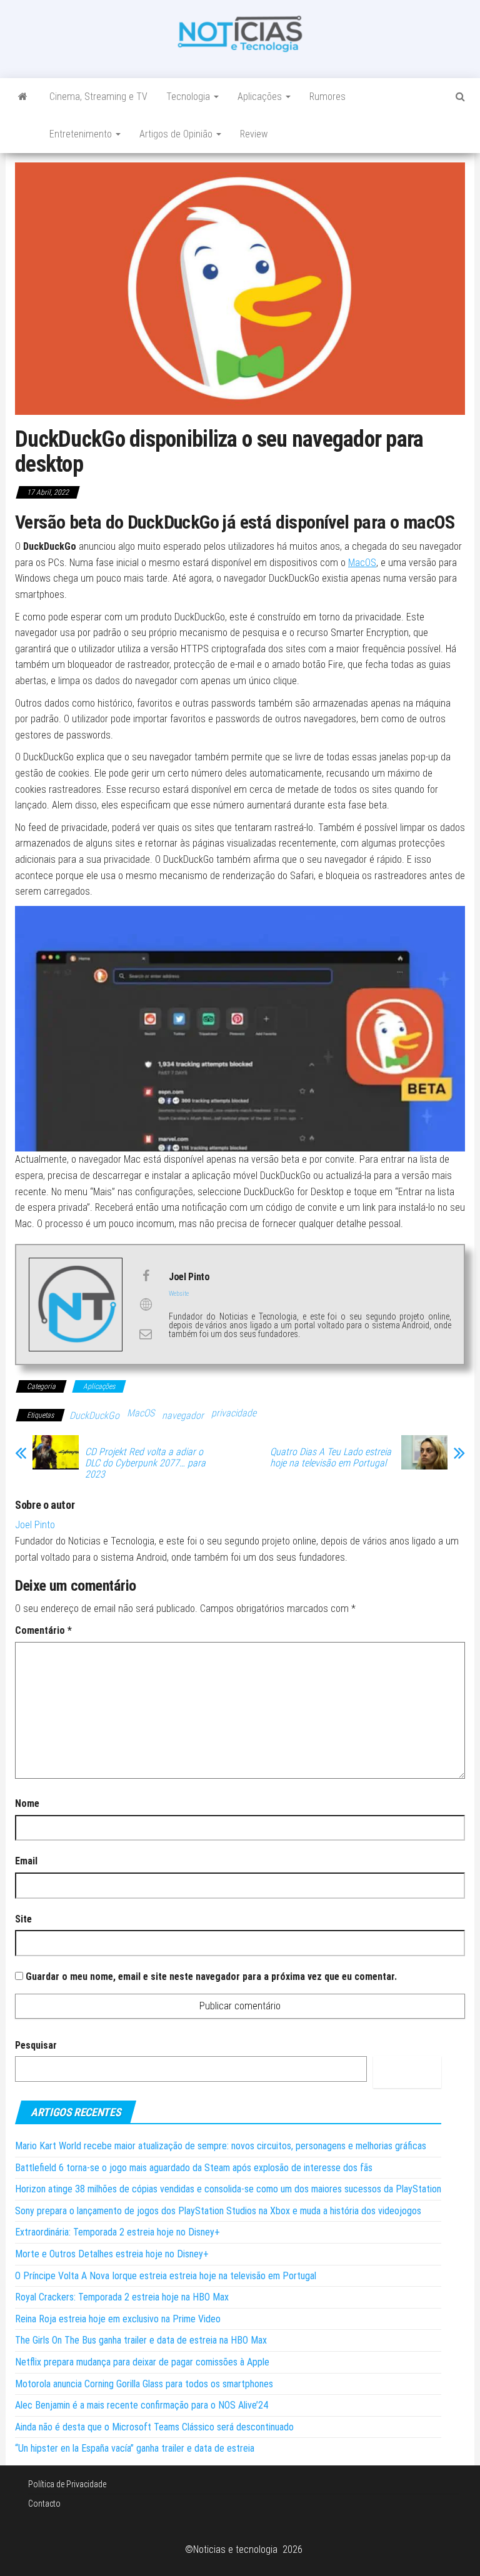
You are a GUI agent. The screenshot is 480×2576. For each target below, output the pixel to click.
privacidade (234, 1413)
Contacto (44, 2504)
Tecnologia (189, 97)
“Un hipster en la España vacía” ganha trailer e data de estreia (135, 2448)
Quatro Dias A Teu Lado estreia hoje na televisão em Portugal (331, 1458)
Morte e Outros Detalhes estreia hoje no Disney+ (112, 2254)
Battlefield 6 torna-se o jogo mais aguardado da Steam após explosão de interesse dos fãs (194, 2168)
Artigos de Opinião (177, 134)
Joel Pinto (35, 1525)
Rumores (327, 97)
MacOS (362, 563)
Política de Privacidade (67, 2484)
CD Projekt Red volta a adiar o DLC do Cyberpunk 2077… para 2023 (145, 1463)
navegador (183, 1415)
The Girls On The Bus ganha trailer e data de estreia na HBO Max (141, 2340)
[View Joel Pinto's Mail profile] (146, 1334)
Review (254, 134)
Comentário (43, 1630)
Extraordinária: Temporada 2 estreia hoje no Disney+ (117, 2232)
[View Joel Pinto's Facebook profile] (146, 1276)
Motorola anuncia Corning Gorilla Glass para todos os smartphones (144, 2384)
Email (26, 1861)
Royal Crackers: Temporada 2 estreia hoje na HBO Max (122, 2297)
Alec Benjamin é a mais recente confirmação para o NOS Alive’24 (142, 2405)
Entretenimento (82, 134)
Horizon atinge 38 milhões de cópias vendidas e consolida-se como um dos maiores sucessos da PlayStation (228, 2189)
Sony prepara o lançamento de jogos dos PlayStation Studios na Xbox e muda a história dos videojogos (218, 2211)
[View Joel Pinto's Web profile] (146, 1305)
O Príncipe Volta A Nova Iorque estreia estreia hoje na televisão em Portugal (166, 2276)
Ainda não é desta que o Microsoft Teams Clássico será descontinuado (154, 2427)
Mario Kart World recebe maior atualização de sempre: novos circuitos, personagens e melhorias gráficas (221, 2146)
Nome (27, 1803)
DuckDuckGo (94, 1415)
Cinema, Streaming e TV (98, 97)
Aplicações (261, 97)
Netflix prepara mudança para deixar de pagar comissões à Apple (142, 2362)
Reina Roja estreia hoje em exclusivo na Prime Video (118, 2319)
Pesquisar (36, 2045)
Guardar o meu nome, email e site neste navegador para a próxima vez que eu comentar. (211, 1977)
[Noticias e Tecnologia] (23, 97)
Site (23, 1919)
